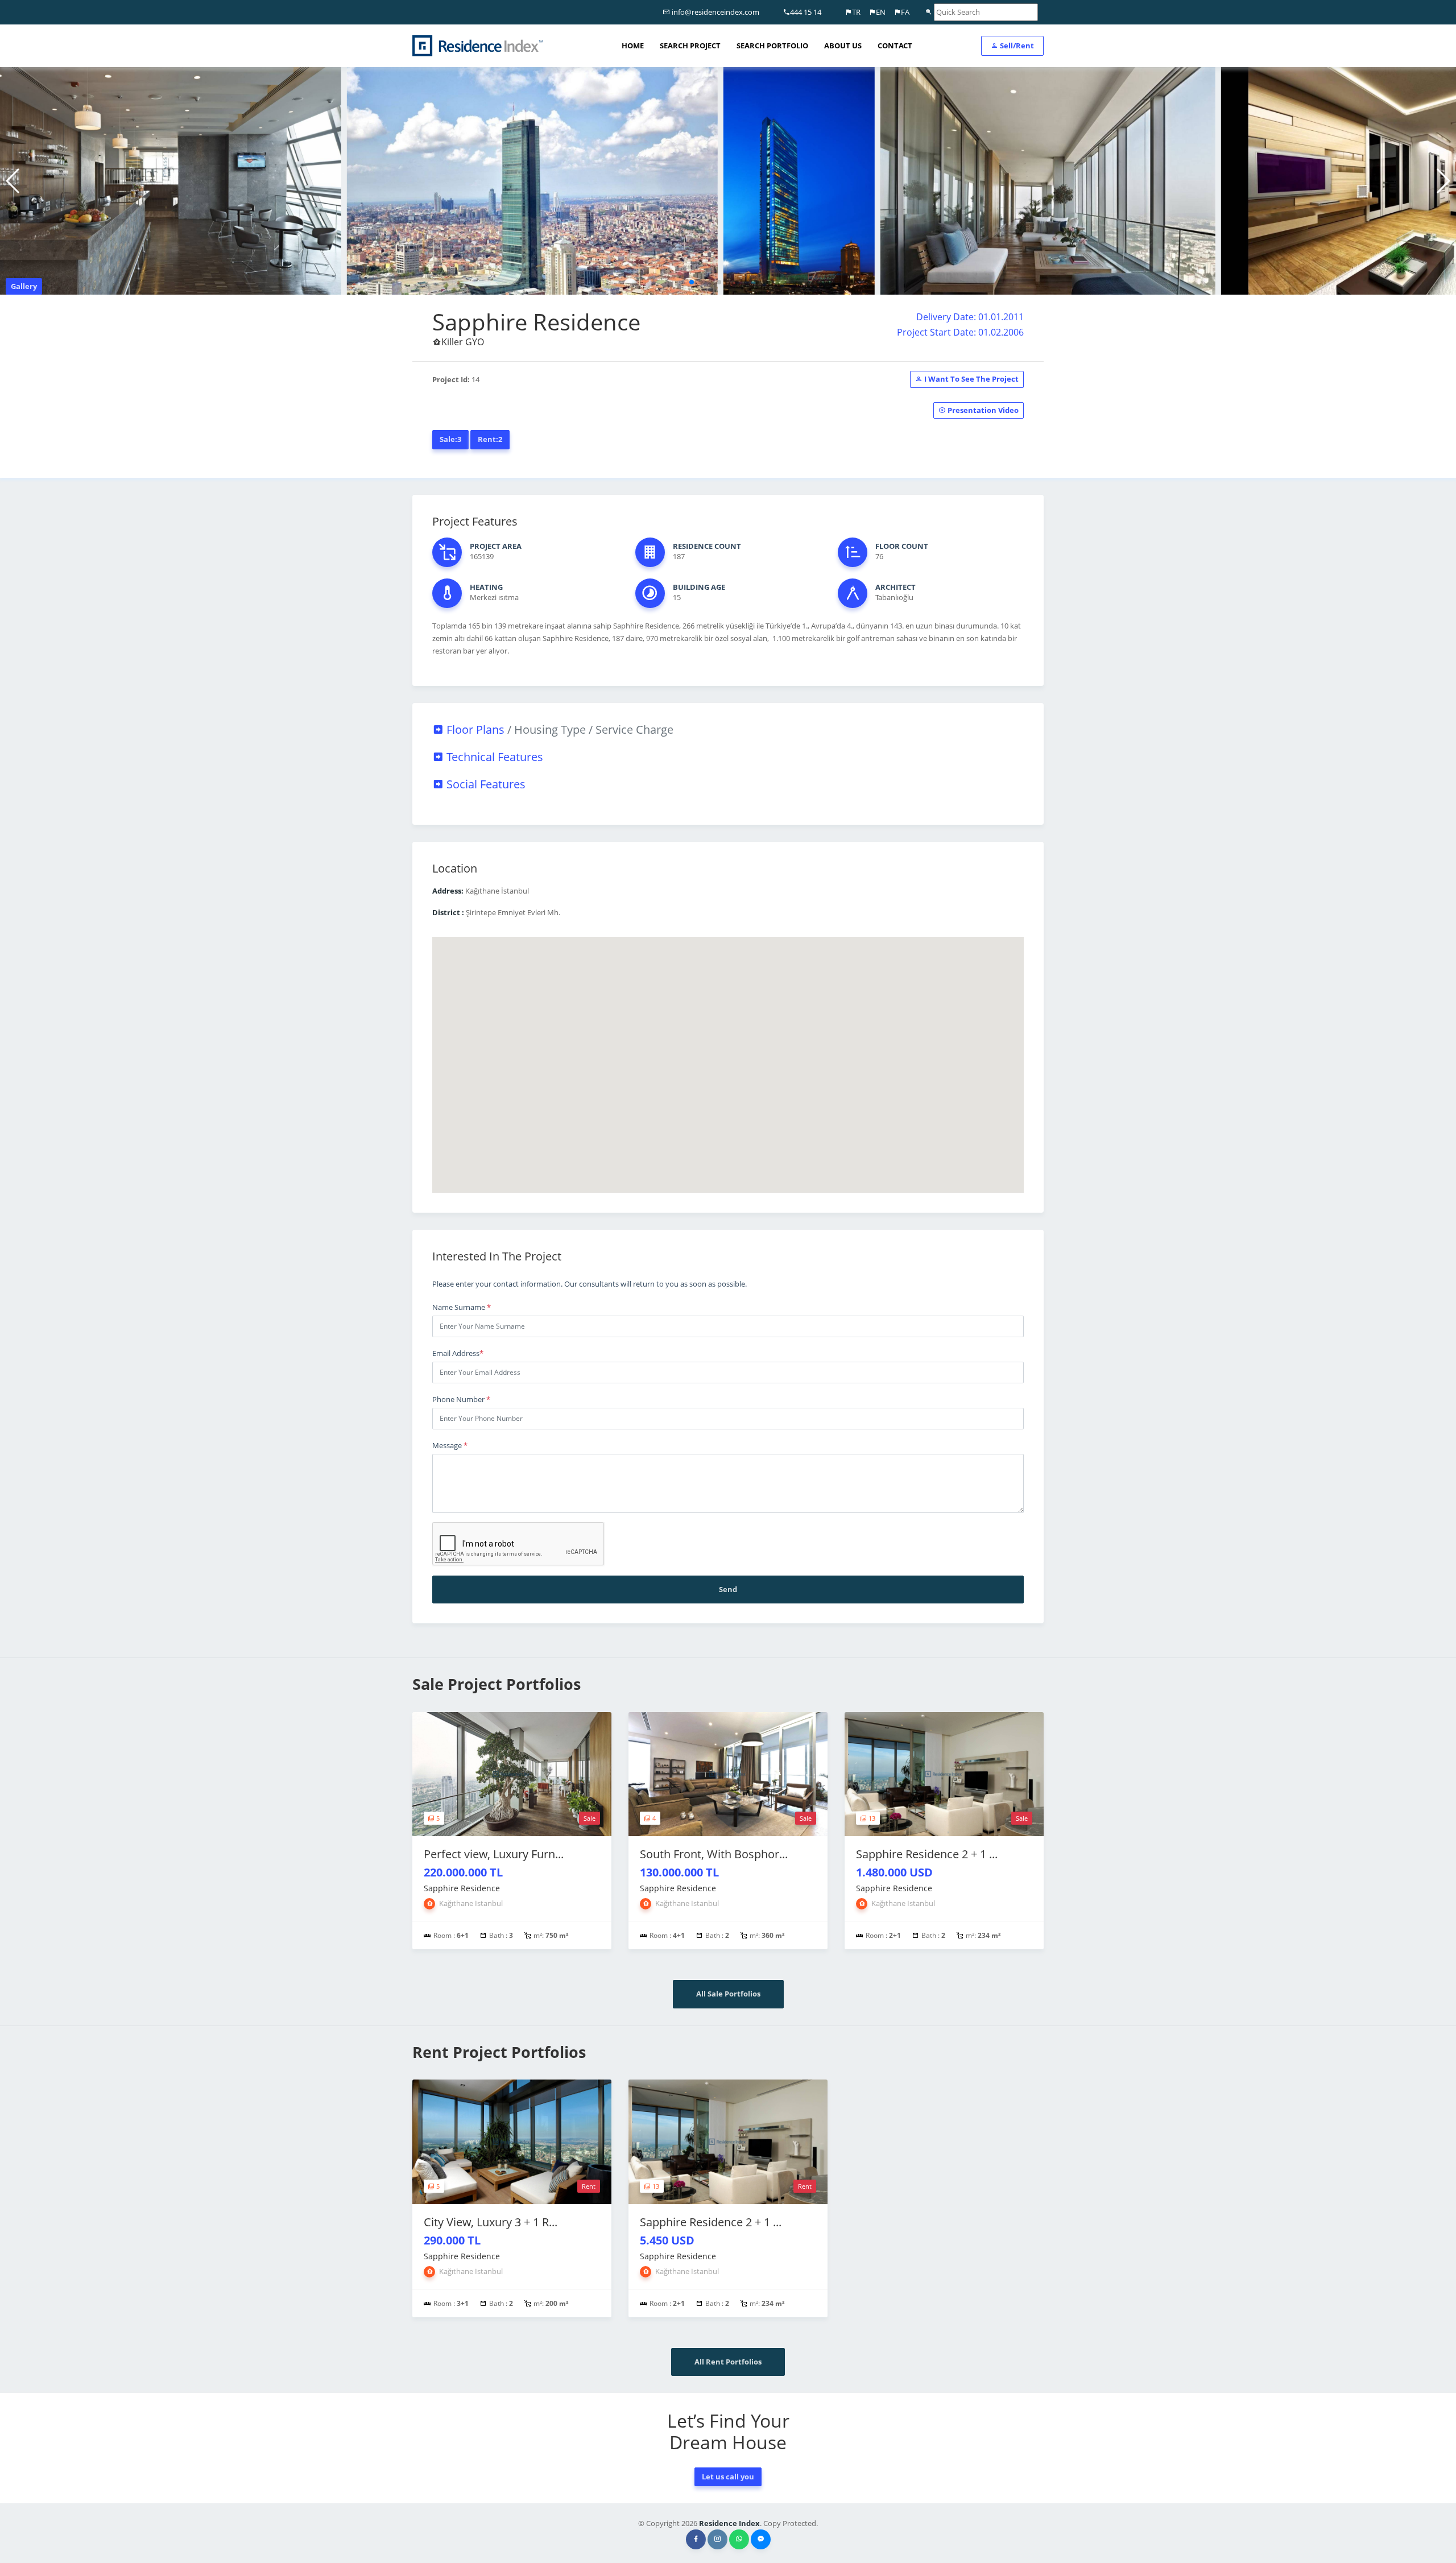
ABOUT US (843, 46)
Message (450, 1445)
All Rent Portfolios (728, 2362)
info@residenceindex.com (715, 12)
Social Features (485, 784)
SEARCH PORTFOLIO (772, 46)
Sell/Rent (1016, 46)
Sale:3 (450, 439)
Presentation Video (982, 410)
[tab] (728, 730)
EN (881, 12)
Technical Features (493, 757)
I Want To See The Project (971, 379)
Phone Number (461, 1399)
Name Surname (462, 1307)
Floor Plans (559, 729)
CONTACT (895, 46)
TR (856, 12)
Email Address (458, 1353)
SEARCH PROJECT (690, 46)
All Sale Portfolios (728, 1994)
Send (728, 1589)
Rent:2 (490, 439)
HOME (633, 46)
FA (905, 12)
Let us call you (728, 2477)
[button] (692, 282)
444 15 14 (806, 12)
